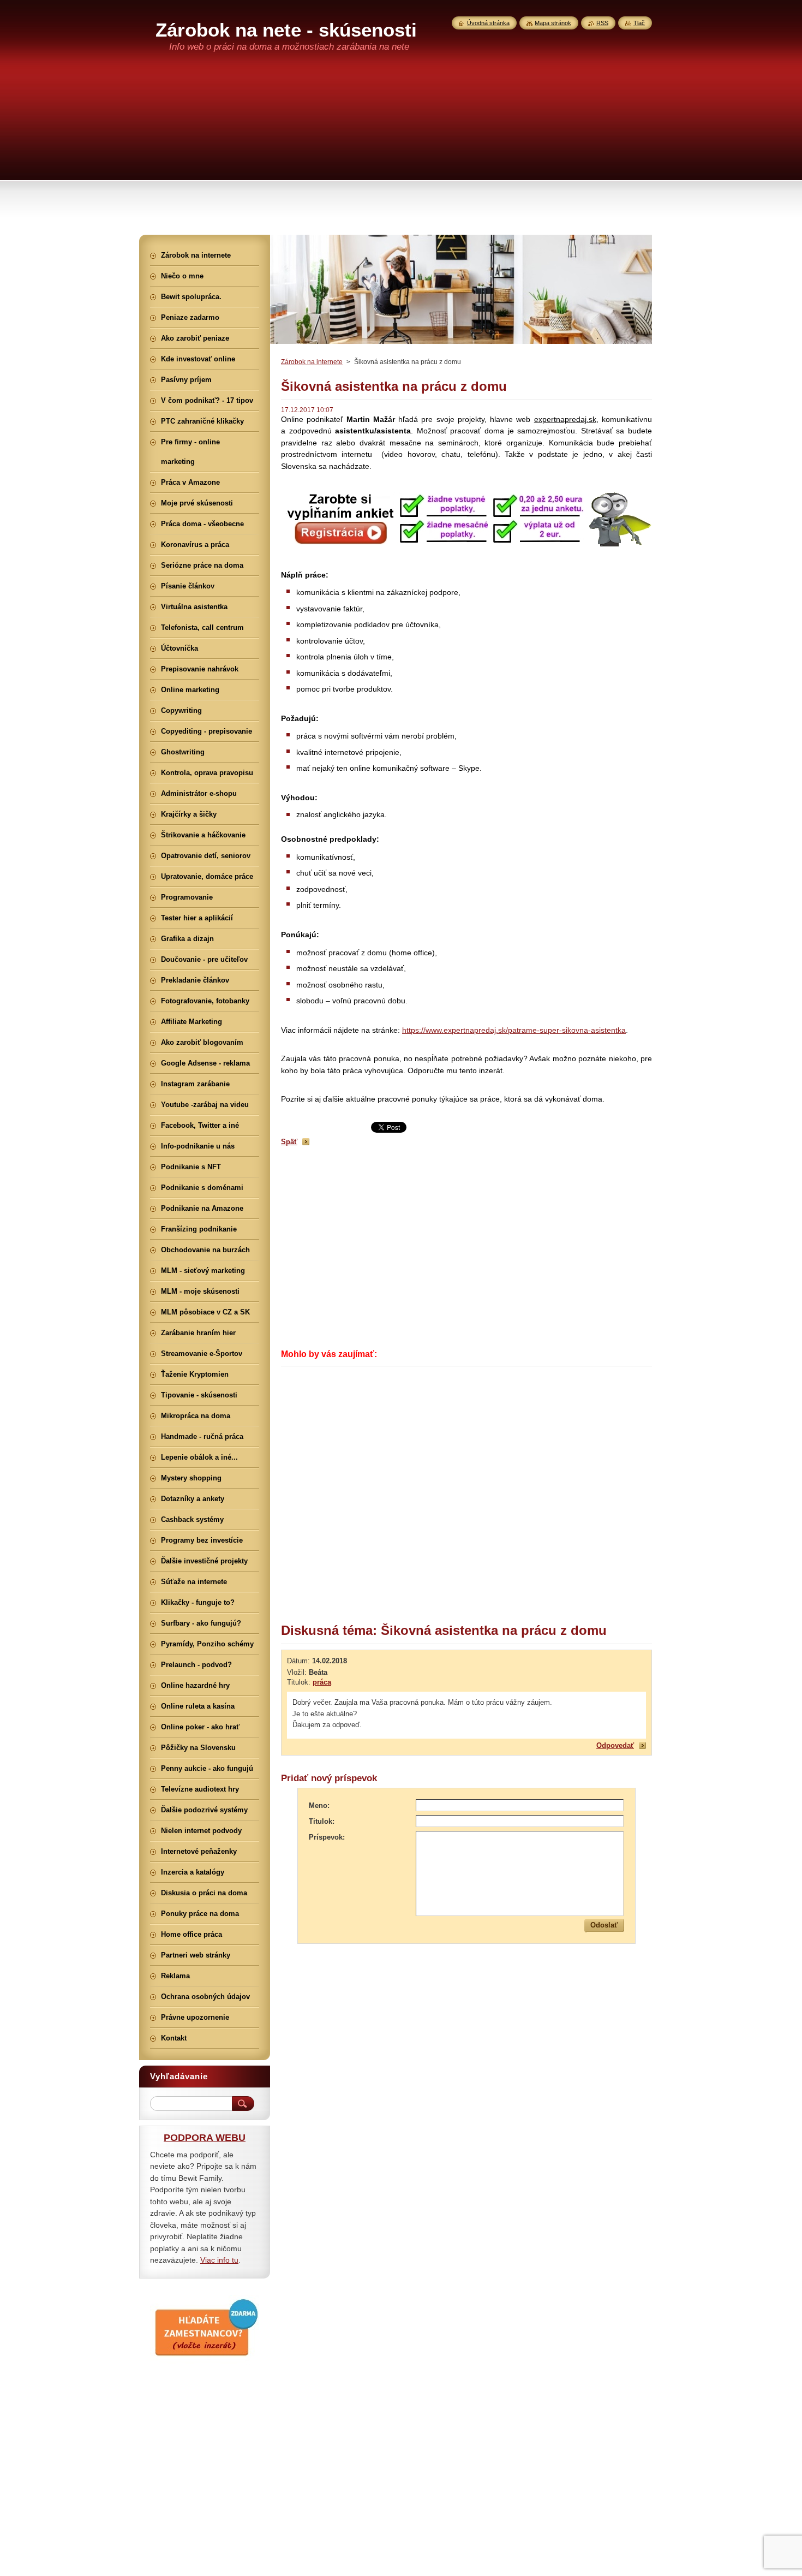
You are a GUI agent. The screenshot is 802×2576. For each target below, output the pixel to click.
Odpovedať (615, 1745)
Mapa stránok (553, 23)
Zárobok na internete (312, 362)
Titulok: (322, 1821)
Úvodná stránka (488, 23)
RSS (602, 23)
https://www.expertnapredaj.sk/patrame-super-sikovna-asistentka (514, 1030)
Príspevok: (327, 1837)
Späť (289, 1142)
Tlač (639, 23)
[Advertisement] (401, 153)
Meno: (319, 1805)
